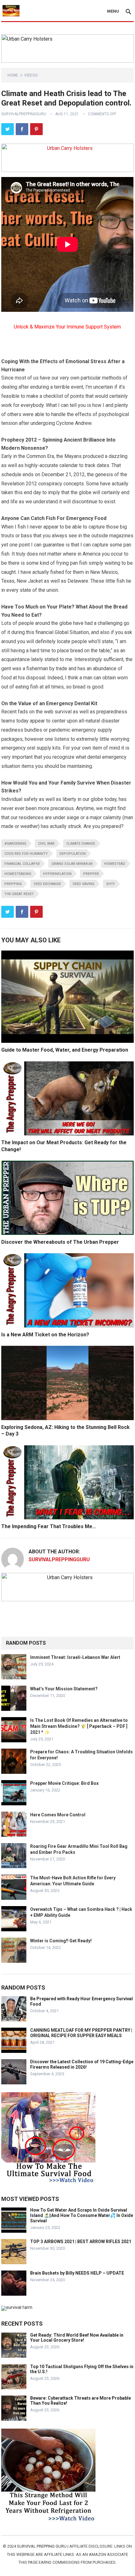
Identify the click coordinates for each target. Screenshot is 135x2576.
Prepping (13, 884)
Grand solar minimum (72, 864)
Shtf (111, 884)
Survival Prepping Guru (42, 2546)
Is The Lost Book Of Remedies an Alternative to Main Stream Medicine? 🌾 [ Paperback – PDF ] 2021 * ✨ (79, 1726)
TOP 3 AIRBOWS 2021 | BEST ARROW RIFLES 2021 (81, 2242)
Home (13, 75)
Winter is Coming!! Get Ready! (61, 1941)
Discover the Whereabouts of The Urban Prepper (60, 1242)
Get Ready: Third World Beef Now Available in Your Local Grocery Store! (77, 2338)
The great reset (19, 894)
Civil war (46, 844)
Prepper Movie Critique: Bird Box (64, 1783)
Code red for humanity (26, 854)
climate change (81, 844)
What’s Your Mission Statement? (64, 1689)
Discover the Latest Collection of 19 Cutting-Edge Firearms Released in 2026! (82, 2064)
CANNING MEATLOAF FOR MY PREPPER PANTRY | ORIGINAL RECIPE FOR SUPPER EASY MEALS (81, 2033)
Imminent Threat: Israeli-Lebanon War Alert (75, 1657)
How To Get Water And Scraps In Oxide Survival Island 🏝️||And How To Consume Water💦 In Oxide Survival (82, 2215)
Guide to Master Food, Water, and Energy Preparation (65, 1050)
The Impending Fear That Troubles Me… (49, 1526)
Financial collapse (22, 864)
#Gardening (15, 844)
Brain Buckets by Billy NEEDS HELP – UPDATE (77, 2273)
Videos (31, 75)
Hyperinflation (57, 874)
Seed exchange (47, 884)
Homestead (115, 864)
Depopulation (73, 854)
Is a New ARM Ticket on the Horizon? (45, 1335)
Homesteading (18, 874)
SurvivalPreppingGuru (24, 114)
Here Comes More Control (58, 1815)
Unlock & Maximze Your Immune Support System (67, 327)
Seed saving (84, 884)
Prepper (91, 874)
